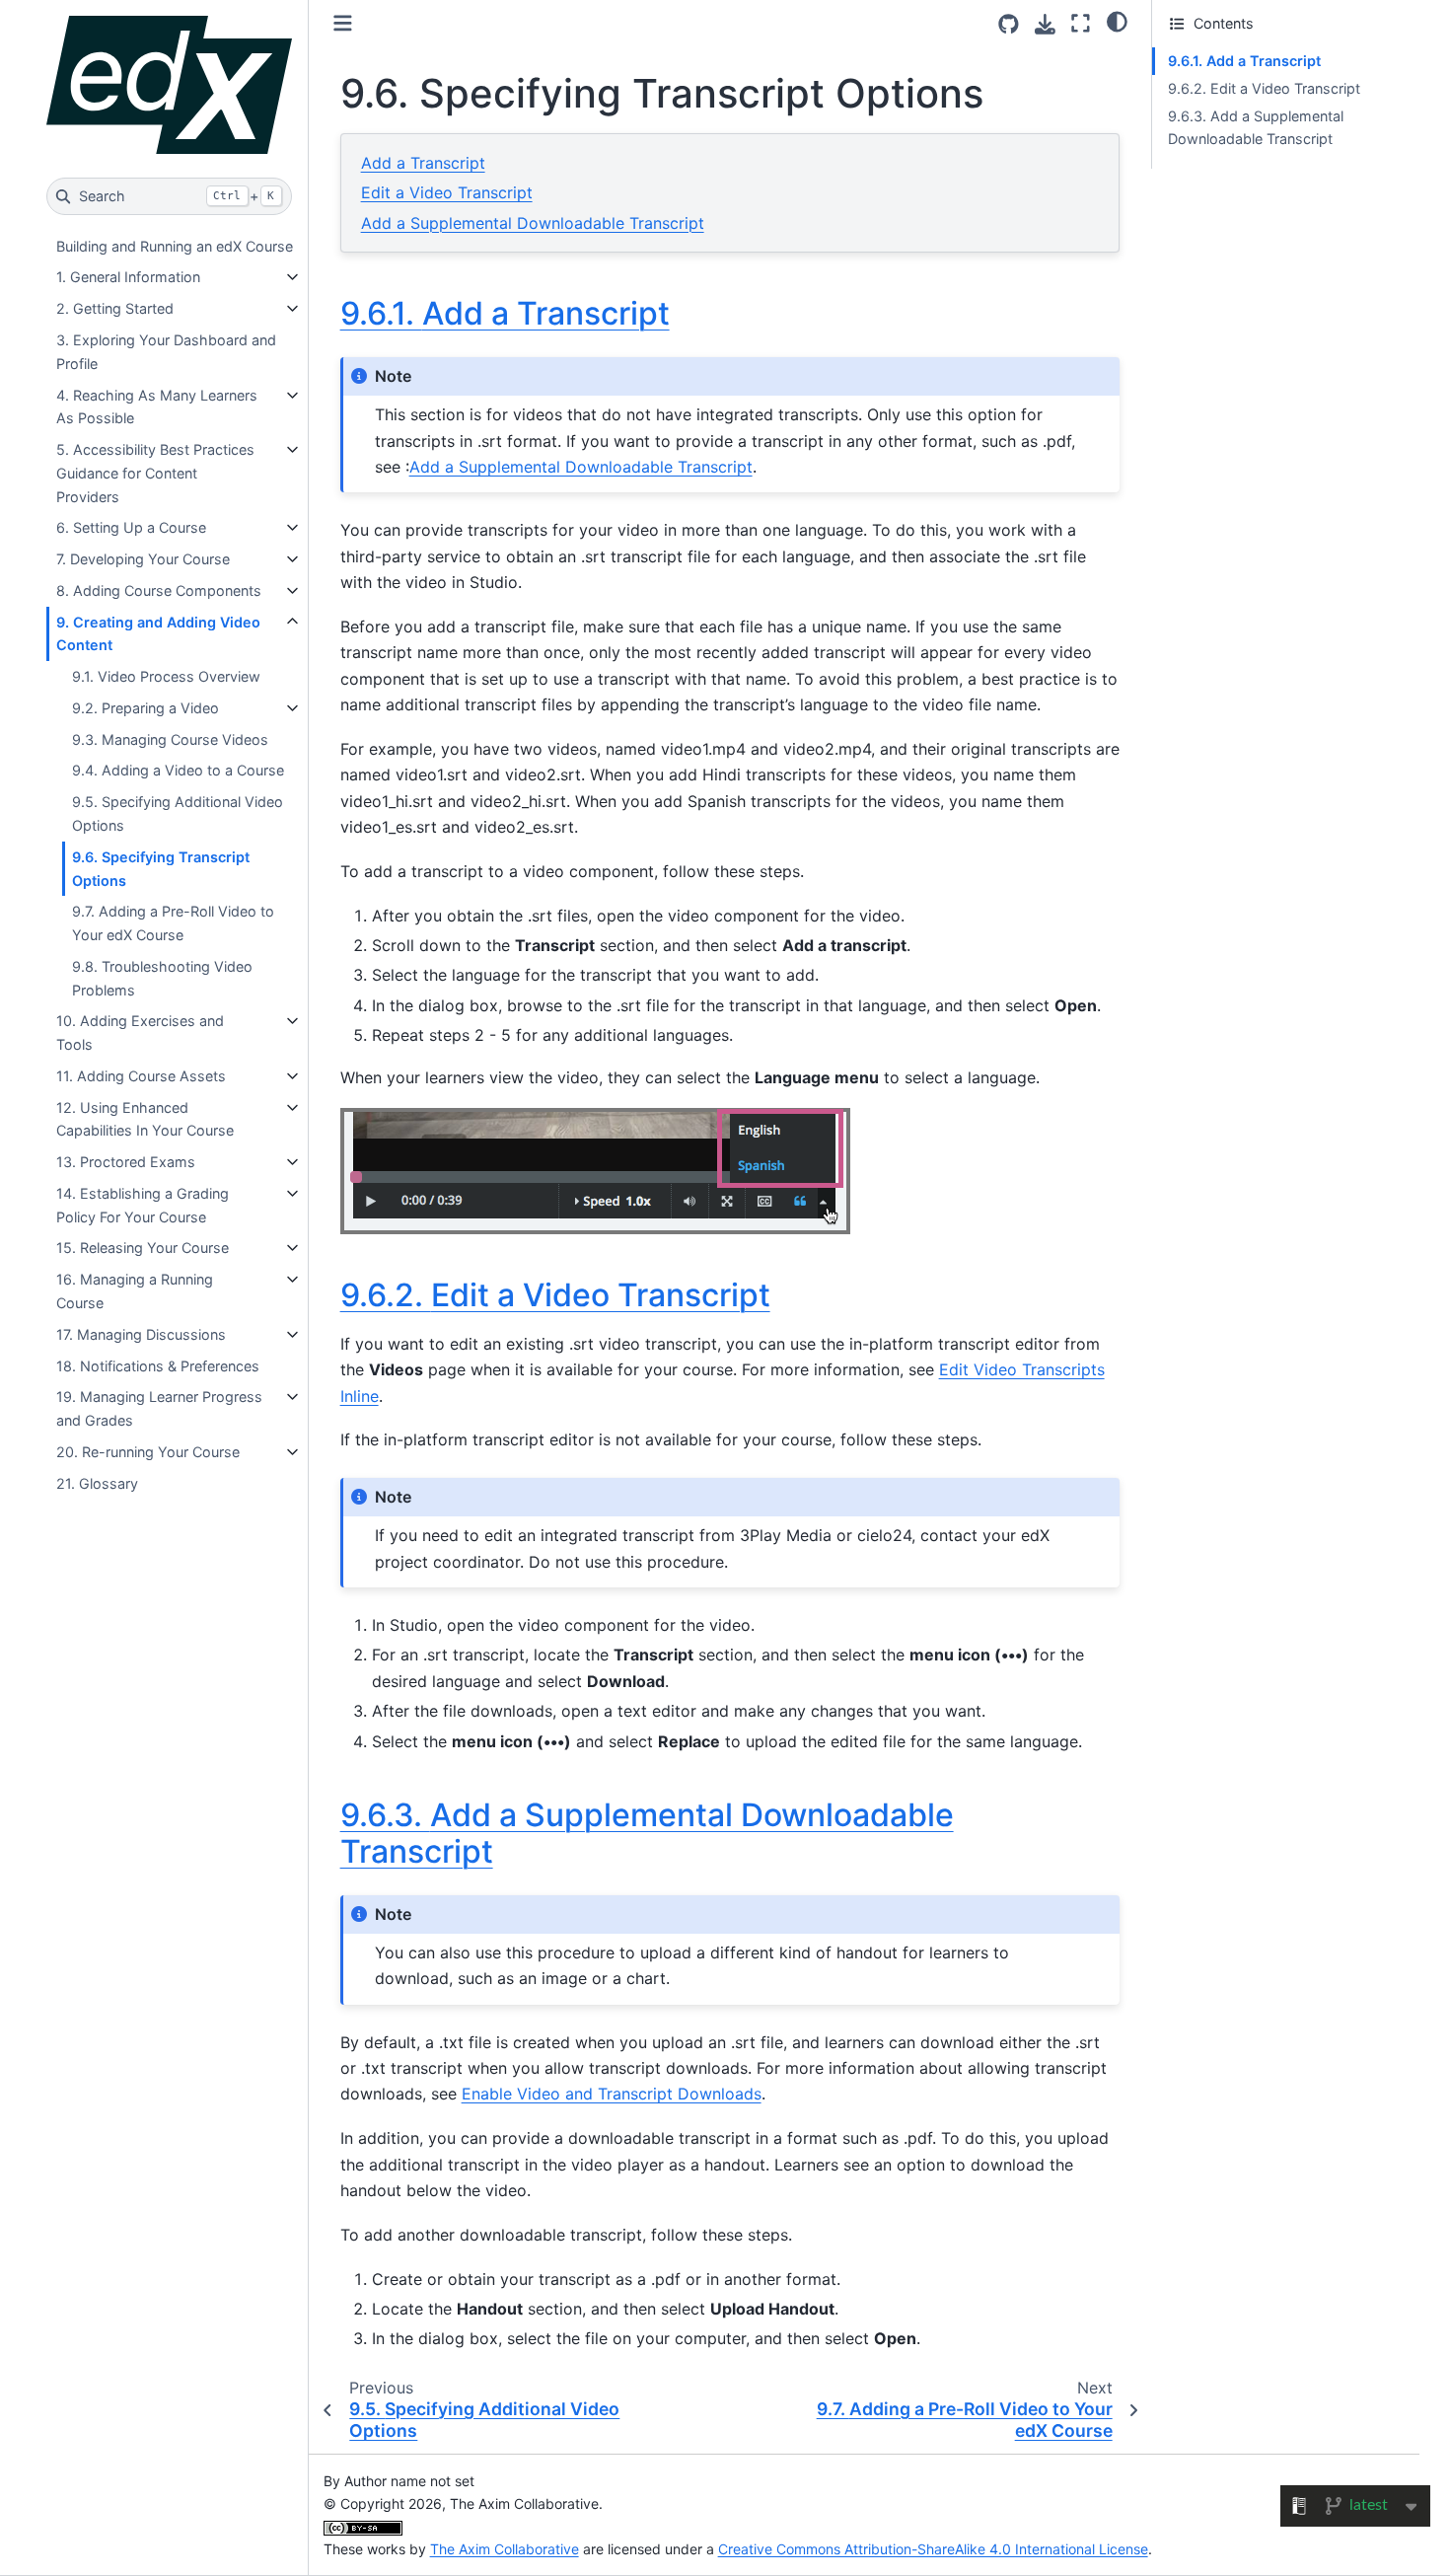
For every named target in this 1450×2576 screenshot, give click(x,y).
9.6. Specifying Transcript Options (161, 869)
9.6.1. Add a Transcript (1244, 61)
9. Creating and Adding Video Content (158, 634)
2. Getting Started (115, 308)
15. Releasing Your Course (143, 1248)
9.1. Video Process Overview (166, 676)
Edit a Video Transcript (447, 192)
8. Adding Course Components (159, 590)
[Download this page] (1045, 24)
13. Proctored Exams (126, 1162)
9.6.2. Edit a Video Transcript (1264, 88)
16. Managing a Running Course (135, 1291)
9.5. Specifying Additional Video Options (178, 813)
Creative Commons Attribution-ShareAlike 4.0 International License (933, 2549)
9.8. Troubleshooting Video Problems (162, 978)
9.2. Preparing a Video (145, 708)
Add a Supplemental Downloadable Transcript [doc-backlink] (647, 1833)
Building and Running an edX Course (175, 246)
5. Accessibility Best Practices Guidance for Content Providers (155, 473)
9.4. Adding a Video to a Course (178, 770)
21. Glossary (97, 1483)
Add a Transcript (423, 163)
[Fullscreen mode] (1081, 23)
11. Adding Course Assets (141, 1076)
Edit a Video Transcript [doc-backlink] (555, 1295)
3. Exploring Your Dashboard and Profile (166, 352)
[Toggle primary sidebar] (343, 23)
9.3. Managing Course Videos (170, 739)
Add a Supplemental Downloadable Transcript (533, 223)
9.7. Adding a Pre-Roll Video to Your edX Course (173, 923)
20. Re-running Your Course (148, 1452)
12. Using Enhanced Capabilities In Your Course (145, 1119)
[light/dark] (1117, 21)
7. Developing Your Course (143, 559)
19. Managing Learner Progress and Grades (159, 1408)
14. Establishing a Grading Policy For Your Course (143, 1205)
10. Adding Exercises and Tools (140, 1032)
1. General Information (128, 277)
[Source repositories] (1009, 24)
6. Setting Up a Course (131, 527)
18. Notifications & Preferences (158, 1366)
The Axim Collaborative (505, 2549)
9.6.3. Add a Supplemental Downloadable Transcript (1256, 128)
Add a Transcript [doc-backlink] (505, 313)
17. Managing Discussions (141, 1334)
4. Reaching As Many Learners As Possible (157, 407)
